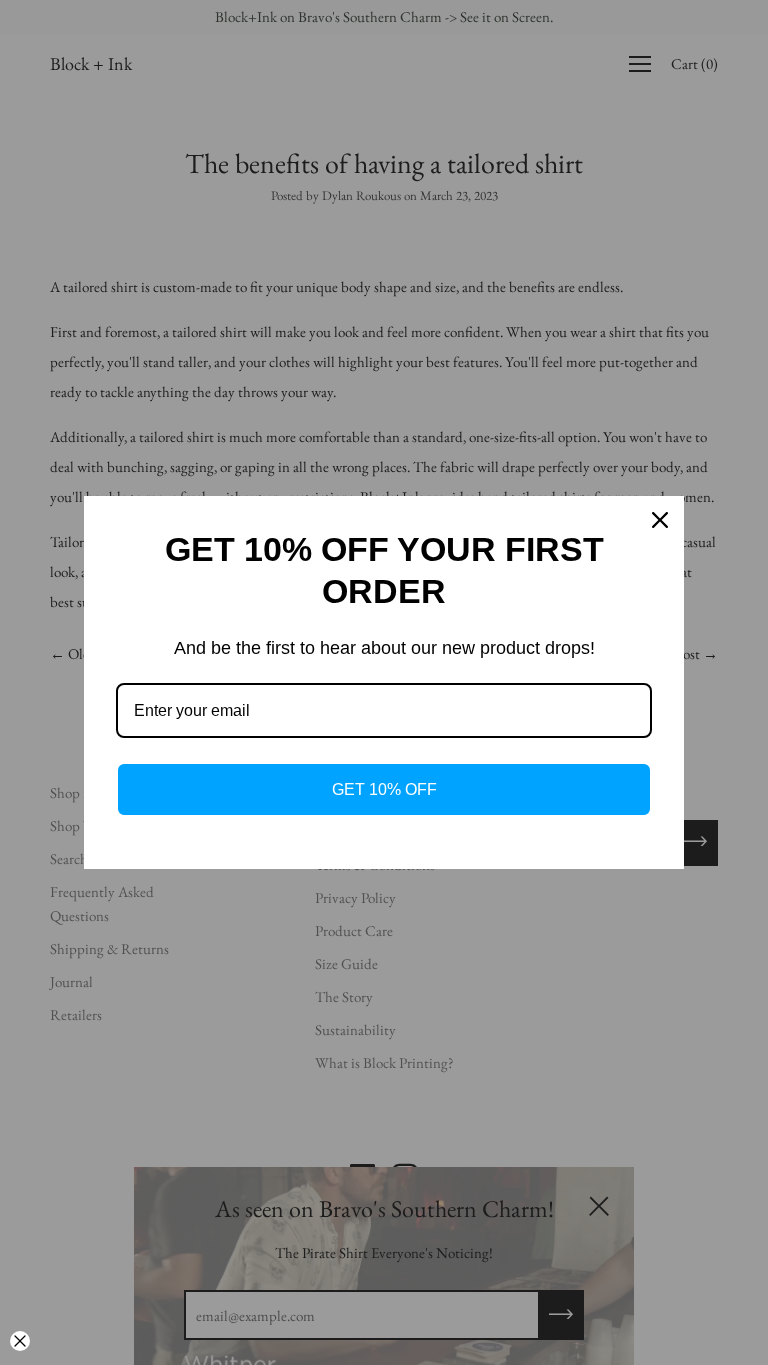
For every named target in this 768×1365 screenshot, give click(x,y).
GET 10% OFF (384, 789)
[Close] (660, 520)
